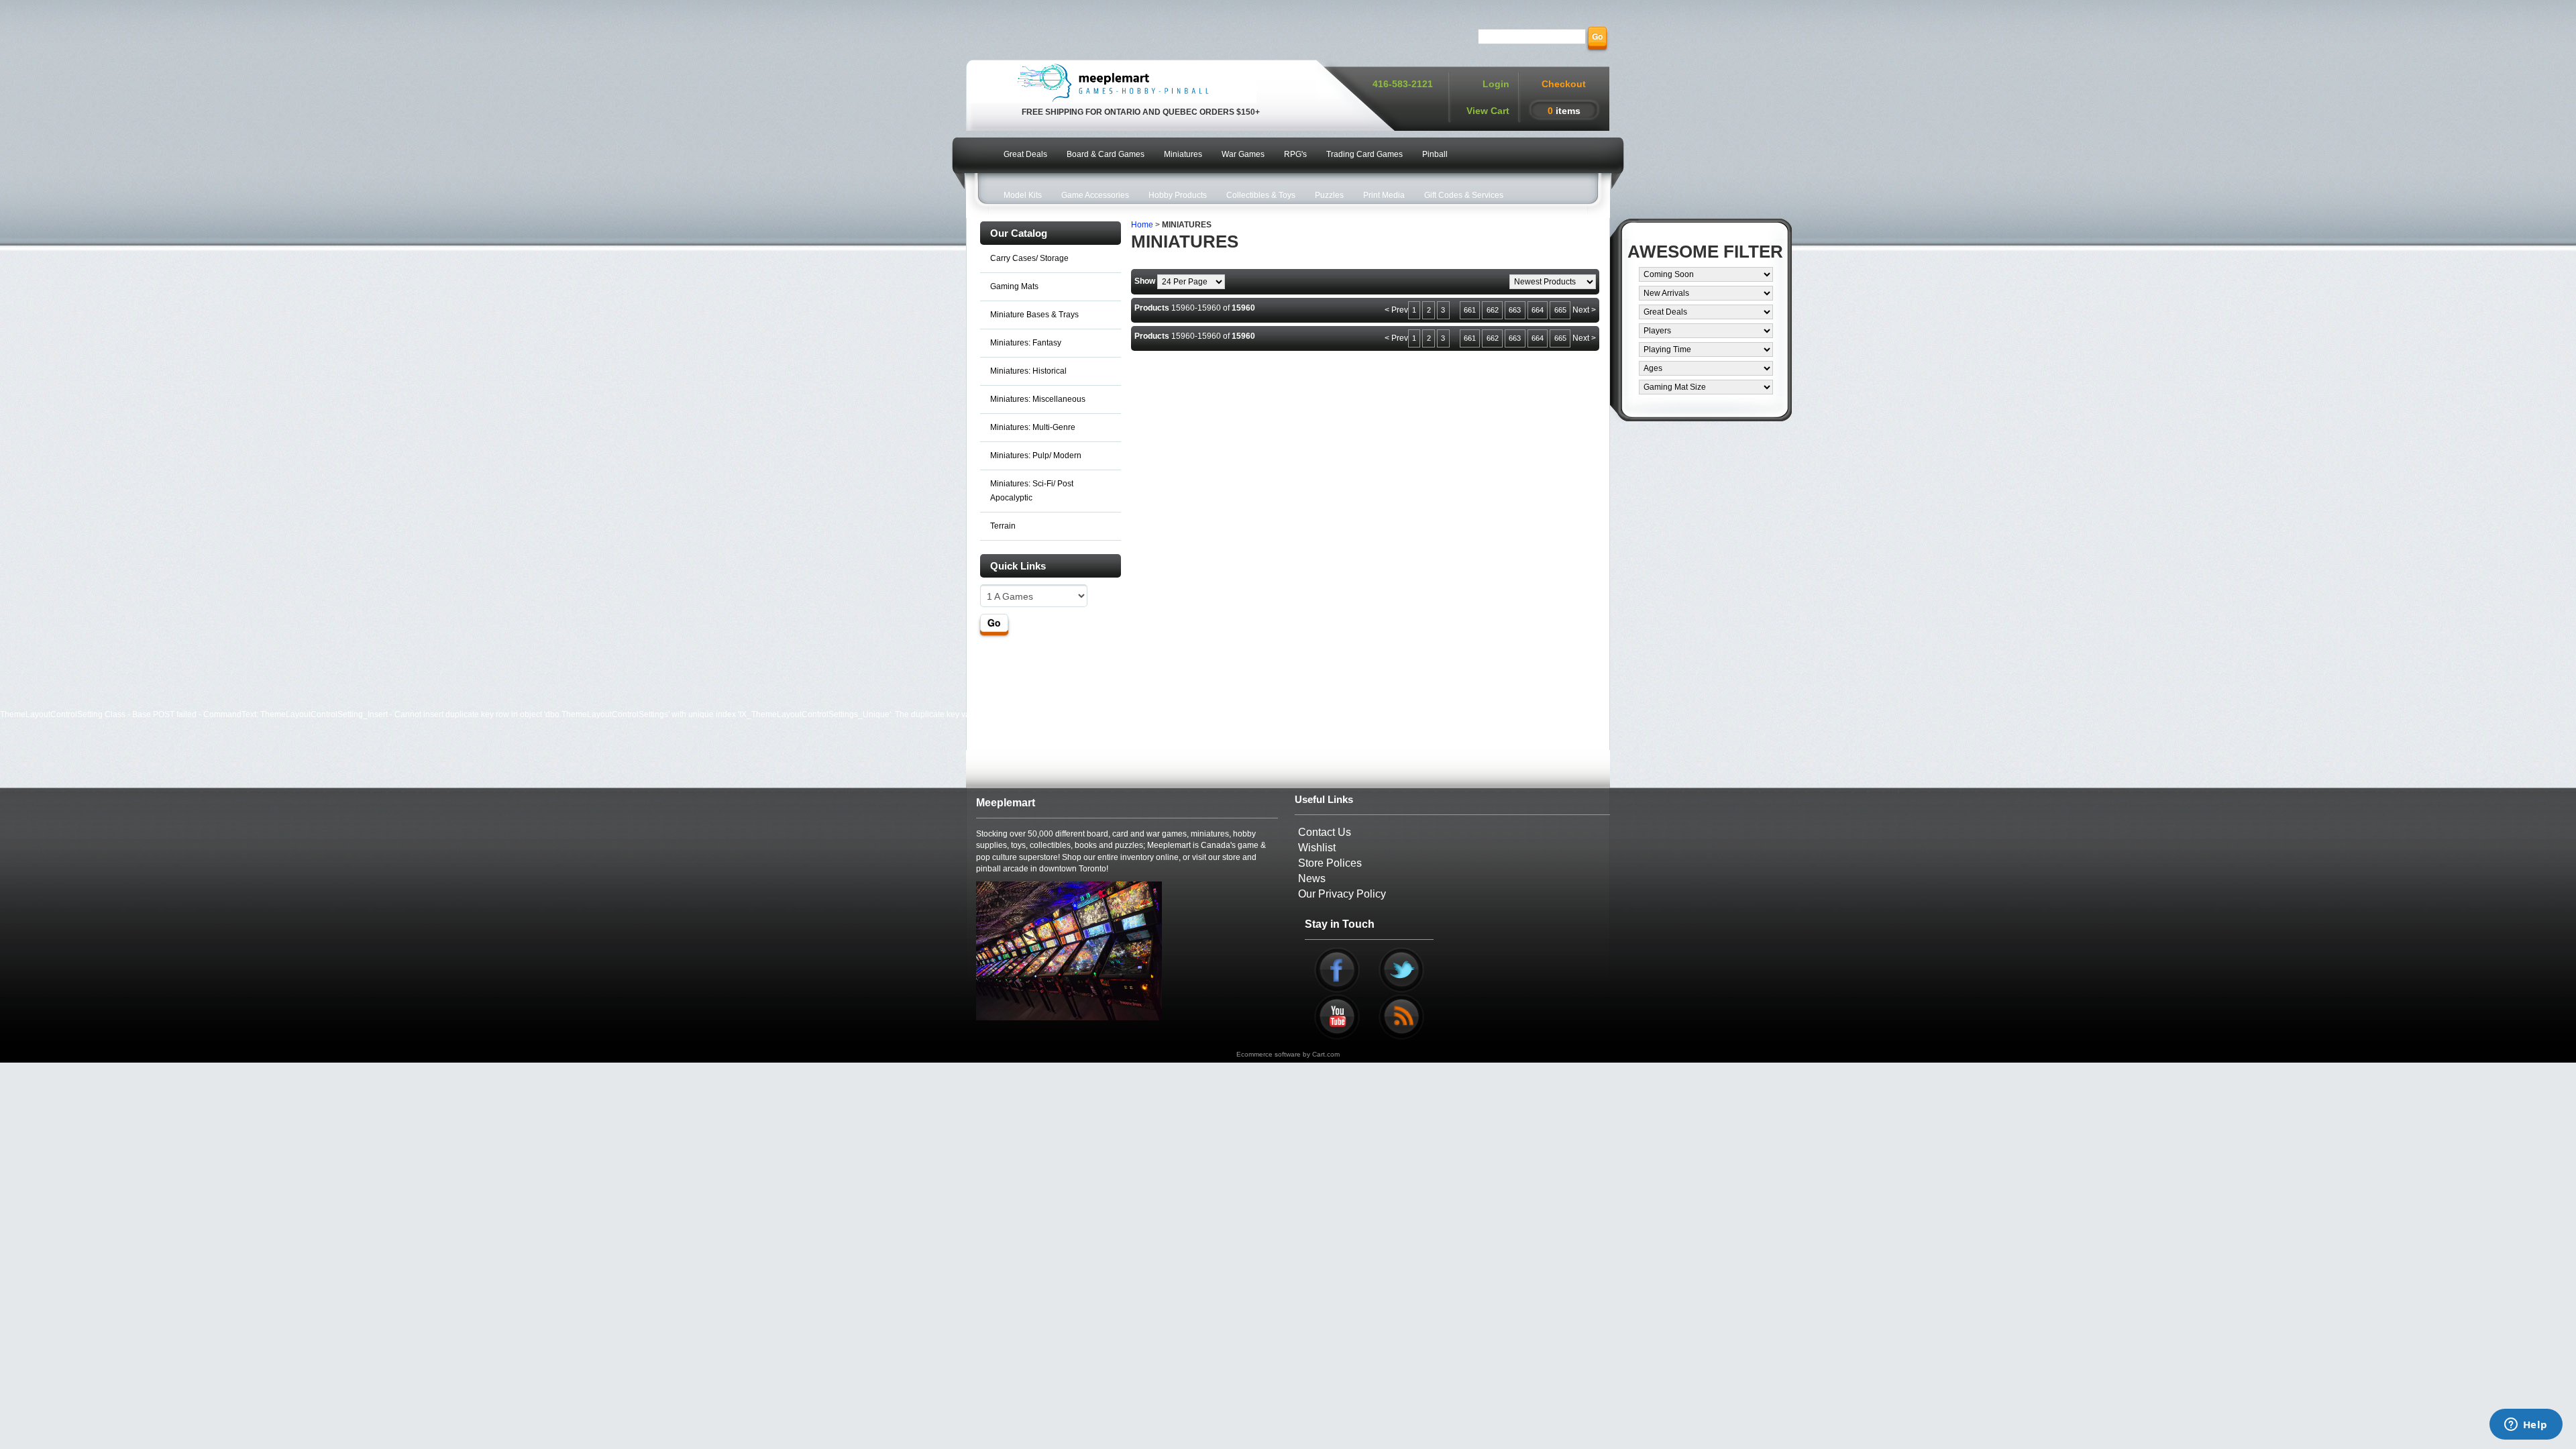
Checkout (1564, 84)
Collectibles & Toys (1261, 195)
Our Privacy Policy (1342, 894)
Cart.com (1326, 1054)
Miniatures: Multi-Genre (1033, 427)
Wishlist (1317, 848)
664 (1538, 310)
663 (1515, 310)
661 (1470, 310)
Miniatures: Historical (1028, 371)
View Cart (1488, 111)
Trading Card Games (1364, 154)
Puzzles (1329, 195)
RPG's (1295, 154)
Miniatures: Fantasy (1026, 343)
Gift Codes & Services (1464, 195)
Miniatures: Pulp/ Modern (1036, 455)
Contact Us (1325, 832)
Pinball (1435, 154)
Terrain (1003, 526)
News (1312, 878)
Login (1496, 84)
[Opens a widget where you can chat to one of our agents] (2526, 1426)
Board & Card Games (1106, 154)
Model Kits (1023, 195)
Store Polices (1330, 863)
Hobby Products (1178, 195)
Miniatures (1183, 154)
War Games (1243, 154)
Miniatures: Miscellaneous (1038, 399)
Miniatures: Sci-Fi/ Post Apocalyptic (1032, 491)
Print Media (1384, 195)
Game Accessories (1095, 195)
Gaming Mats (1014, 286)
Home (1142, 225)
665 (1560, 310)
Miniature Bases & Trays (1034, 315)
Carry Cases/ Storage (1029, 258)
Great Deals (1025, 154)
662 (1493, 310)
